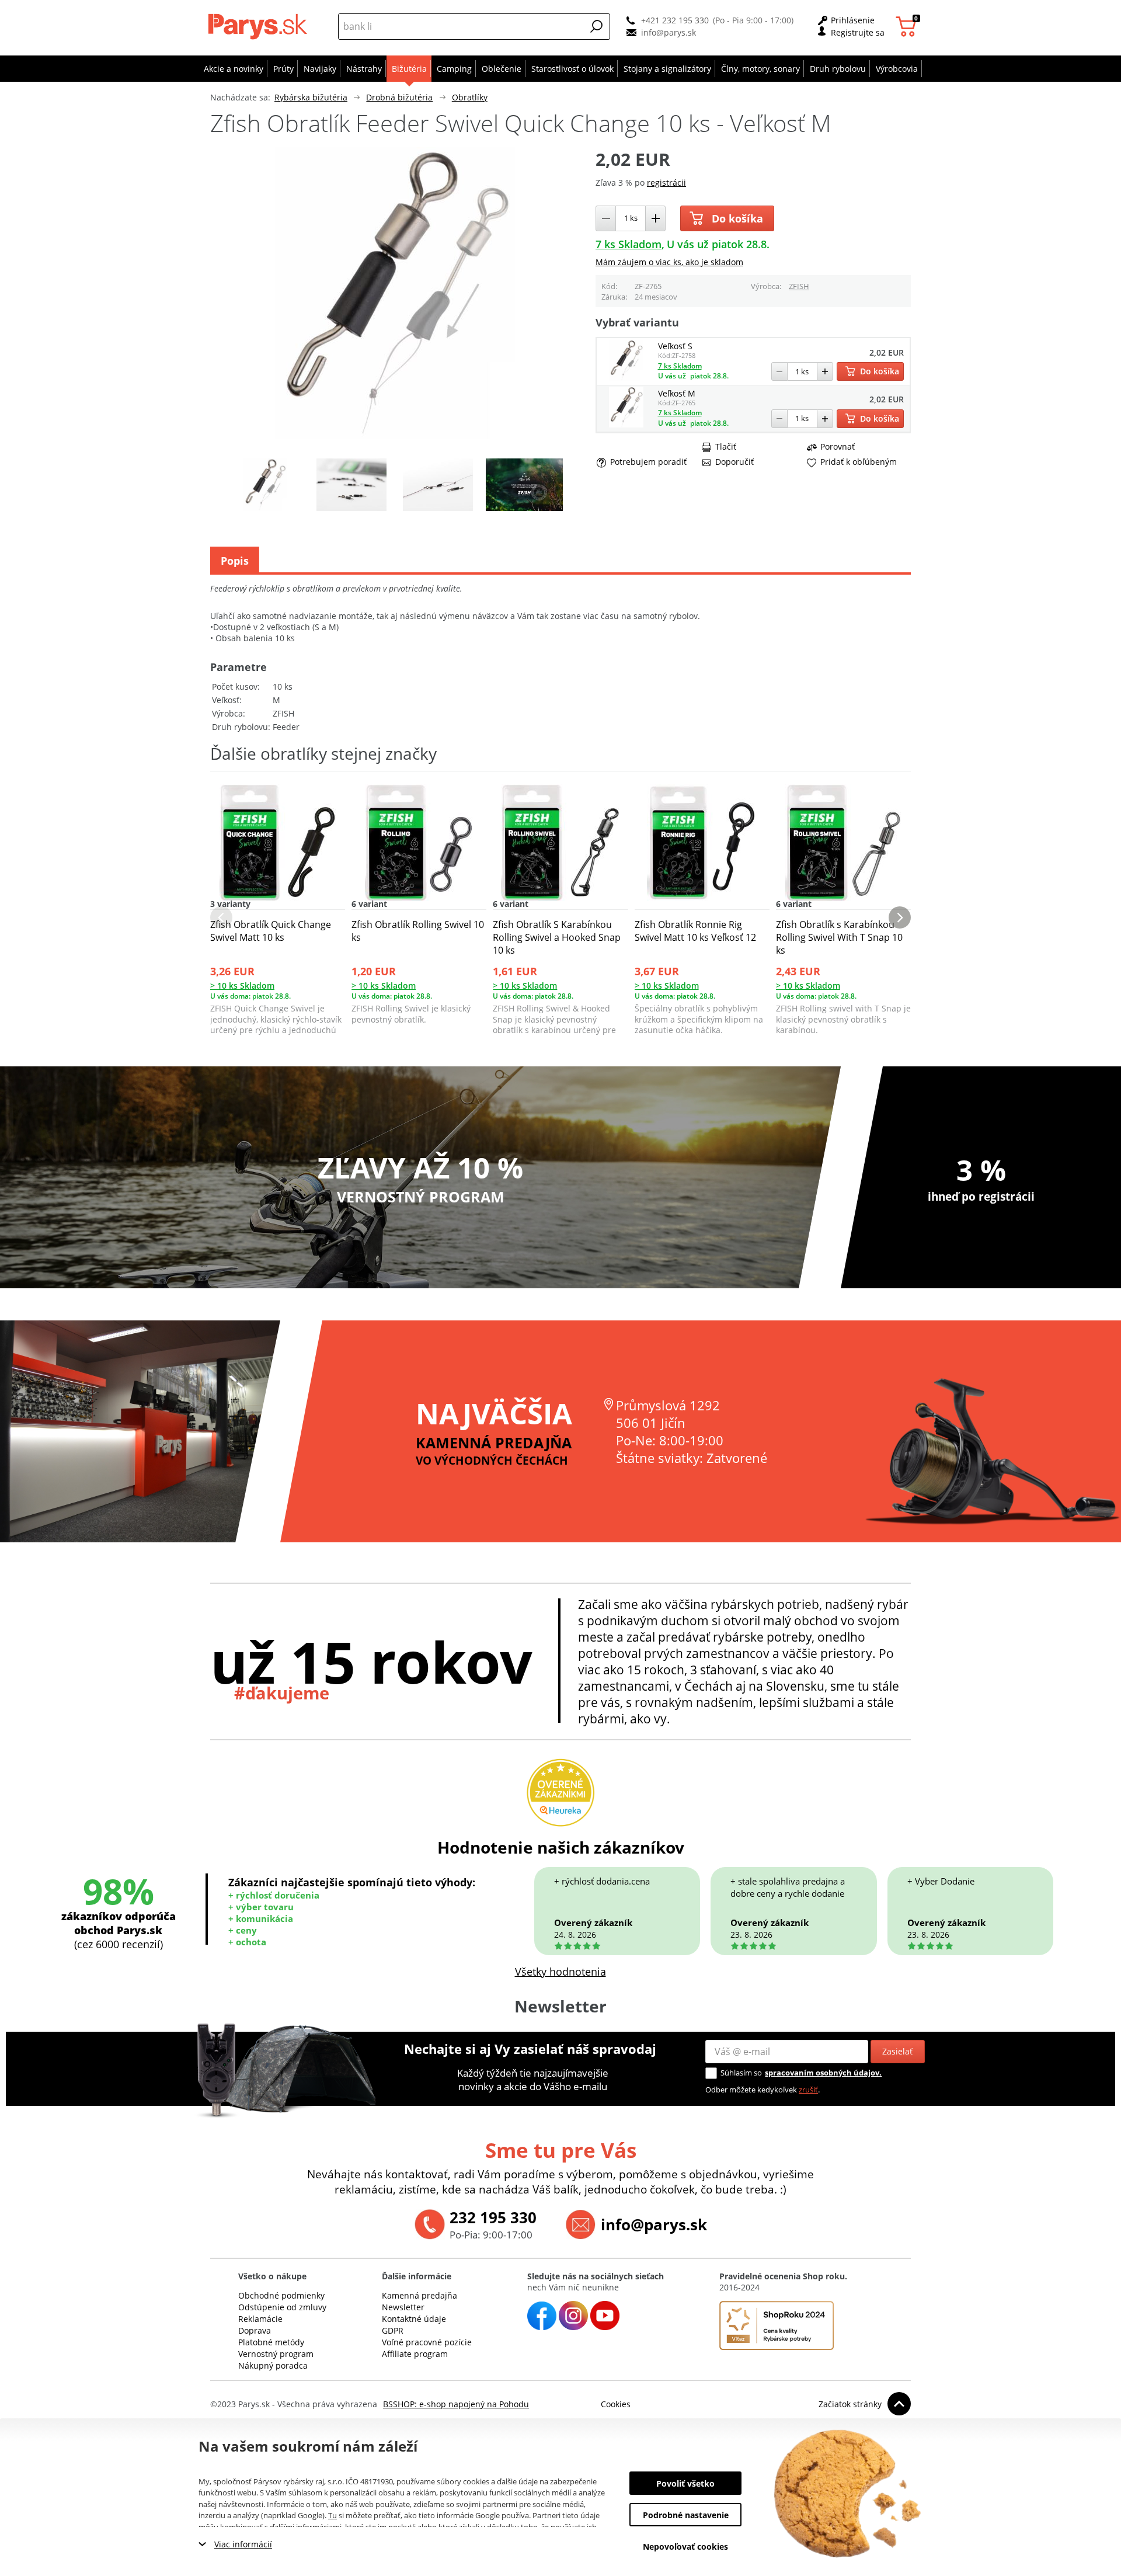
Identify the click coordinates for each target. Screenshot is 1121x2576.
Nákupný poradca (273, 2365)
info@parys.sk (669, 32)
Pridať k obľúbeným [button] (859, 462)
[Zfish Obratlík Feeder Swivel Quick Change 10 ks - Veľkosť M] (626, 424)
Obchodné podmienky (281, 2295)
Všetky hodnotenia (560, 1972)
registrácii (666, 182)
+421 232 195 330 (675, 20)
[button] (597, 26)
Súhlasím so (741, 2073)
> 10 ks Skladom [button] (242, 985)
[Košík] (908, 27)
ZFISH (799, 286)
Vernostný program (276, 2354)
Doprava (255, 2330)
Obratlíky (470, 97)
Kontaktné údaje (414, 2319)
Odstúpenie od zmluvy (282, 2307)
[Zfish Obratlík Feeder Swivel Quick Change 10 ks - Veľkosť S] (626, 378)
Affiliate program (415, 2354)
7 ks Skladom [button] (629, 244)
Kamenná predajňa (419, 2295)
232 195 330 (493, 2217)
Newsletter (403, 2307)
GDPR (393, 2330)
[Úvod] (260, 26)
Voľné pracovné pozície (427, 2342)
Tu (333, 2515)
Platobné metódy (271, 2342)
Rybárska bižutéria (311, 97)
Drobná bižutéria (399, 97)
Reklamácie (260, 2319)
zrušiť (808, 2090)
